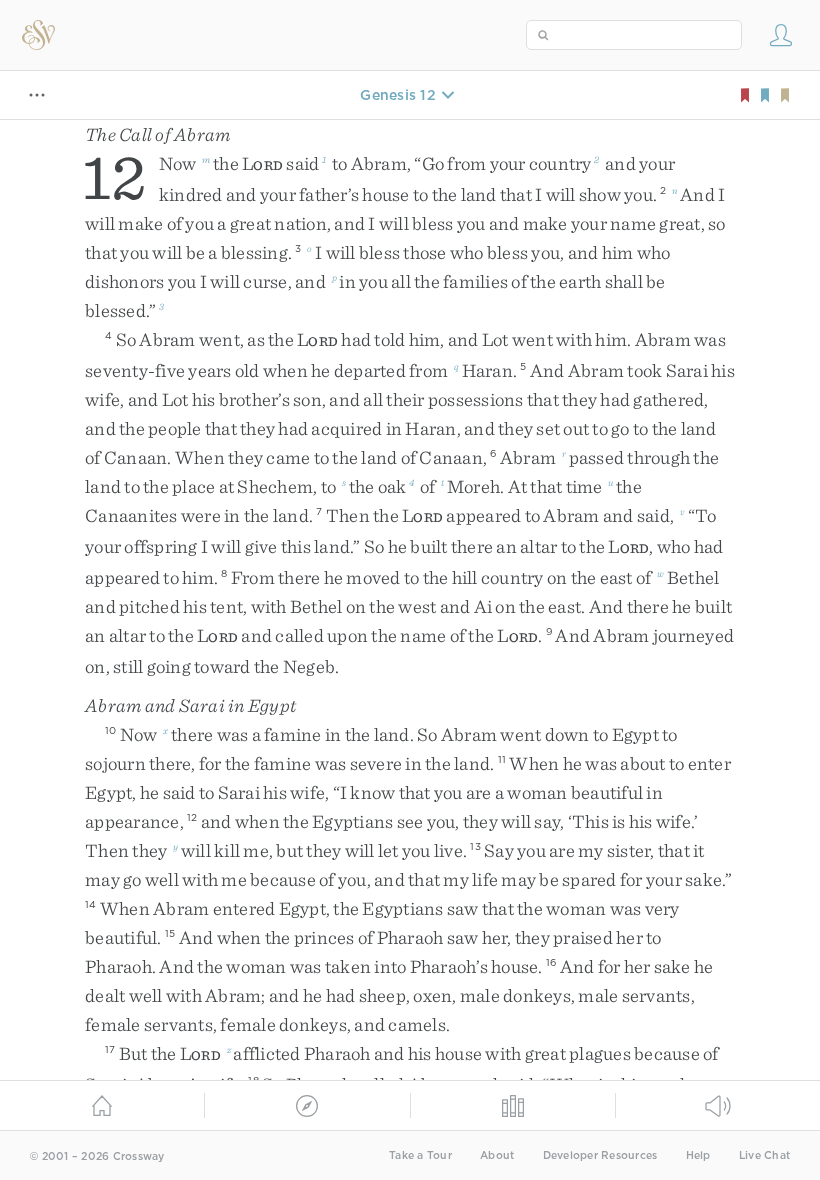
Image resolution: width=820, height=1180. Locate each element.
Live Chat (764, 1155)
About (497, 1155)
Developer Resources (600, 1155)
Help (698, 1155)
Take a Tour (420, 1155)
